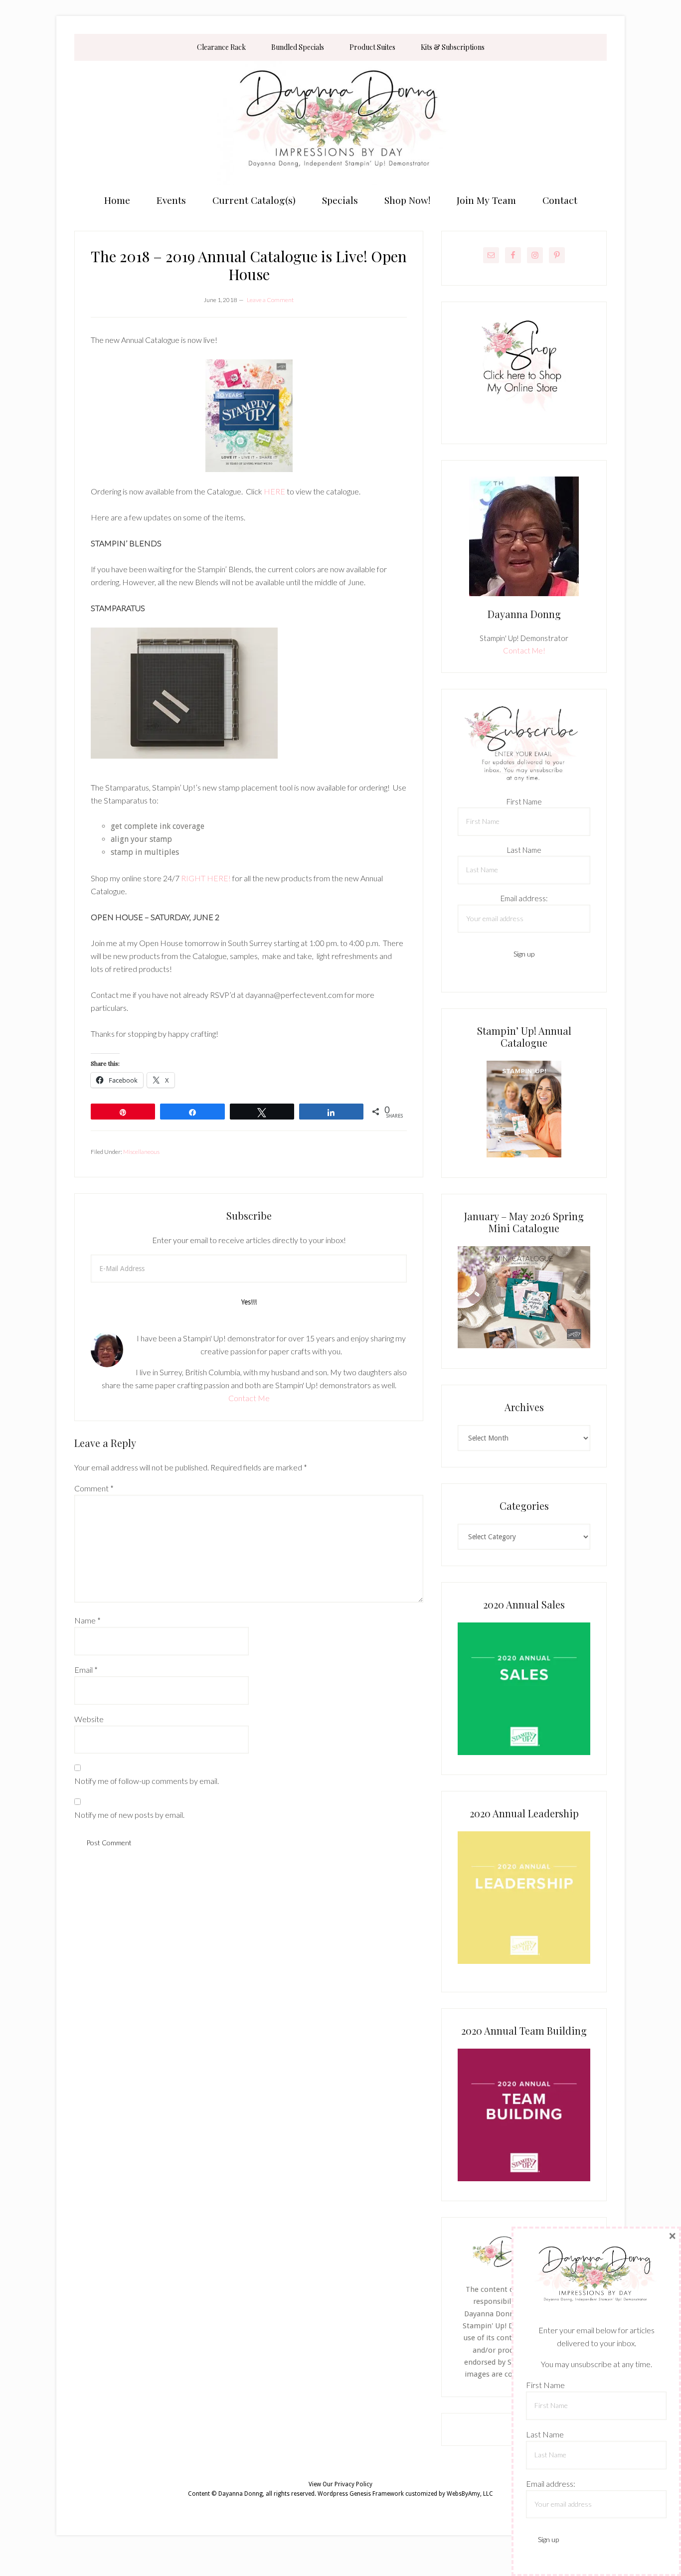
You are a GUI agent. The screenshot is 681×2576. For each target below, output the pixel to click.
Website (89, 1719)
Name (87, 1620)
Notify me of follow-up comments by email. (147, 1781)
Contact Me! (524, 650)
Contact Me (249, 1398)
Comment (94, 1488)
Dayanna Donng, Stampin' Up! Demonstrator (340, 123)
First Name (524, 802)
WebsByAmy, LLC (470, 2494)
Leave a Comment (270, 300)
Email (86, 1670)
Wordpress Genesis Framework (361, 2494)
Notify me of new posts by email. (129, 1815)
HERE (274, 491)
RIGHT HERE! (206, 878)
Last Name (524, 850)
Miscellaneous (141, 1152)
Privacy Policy (353, 2484)
